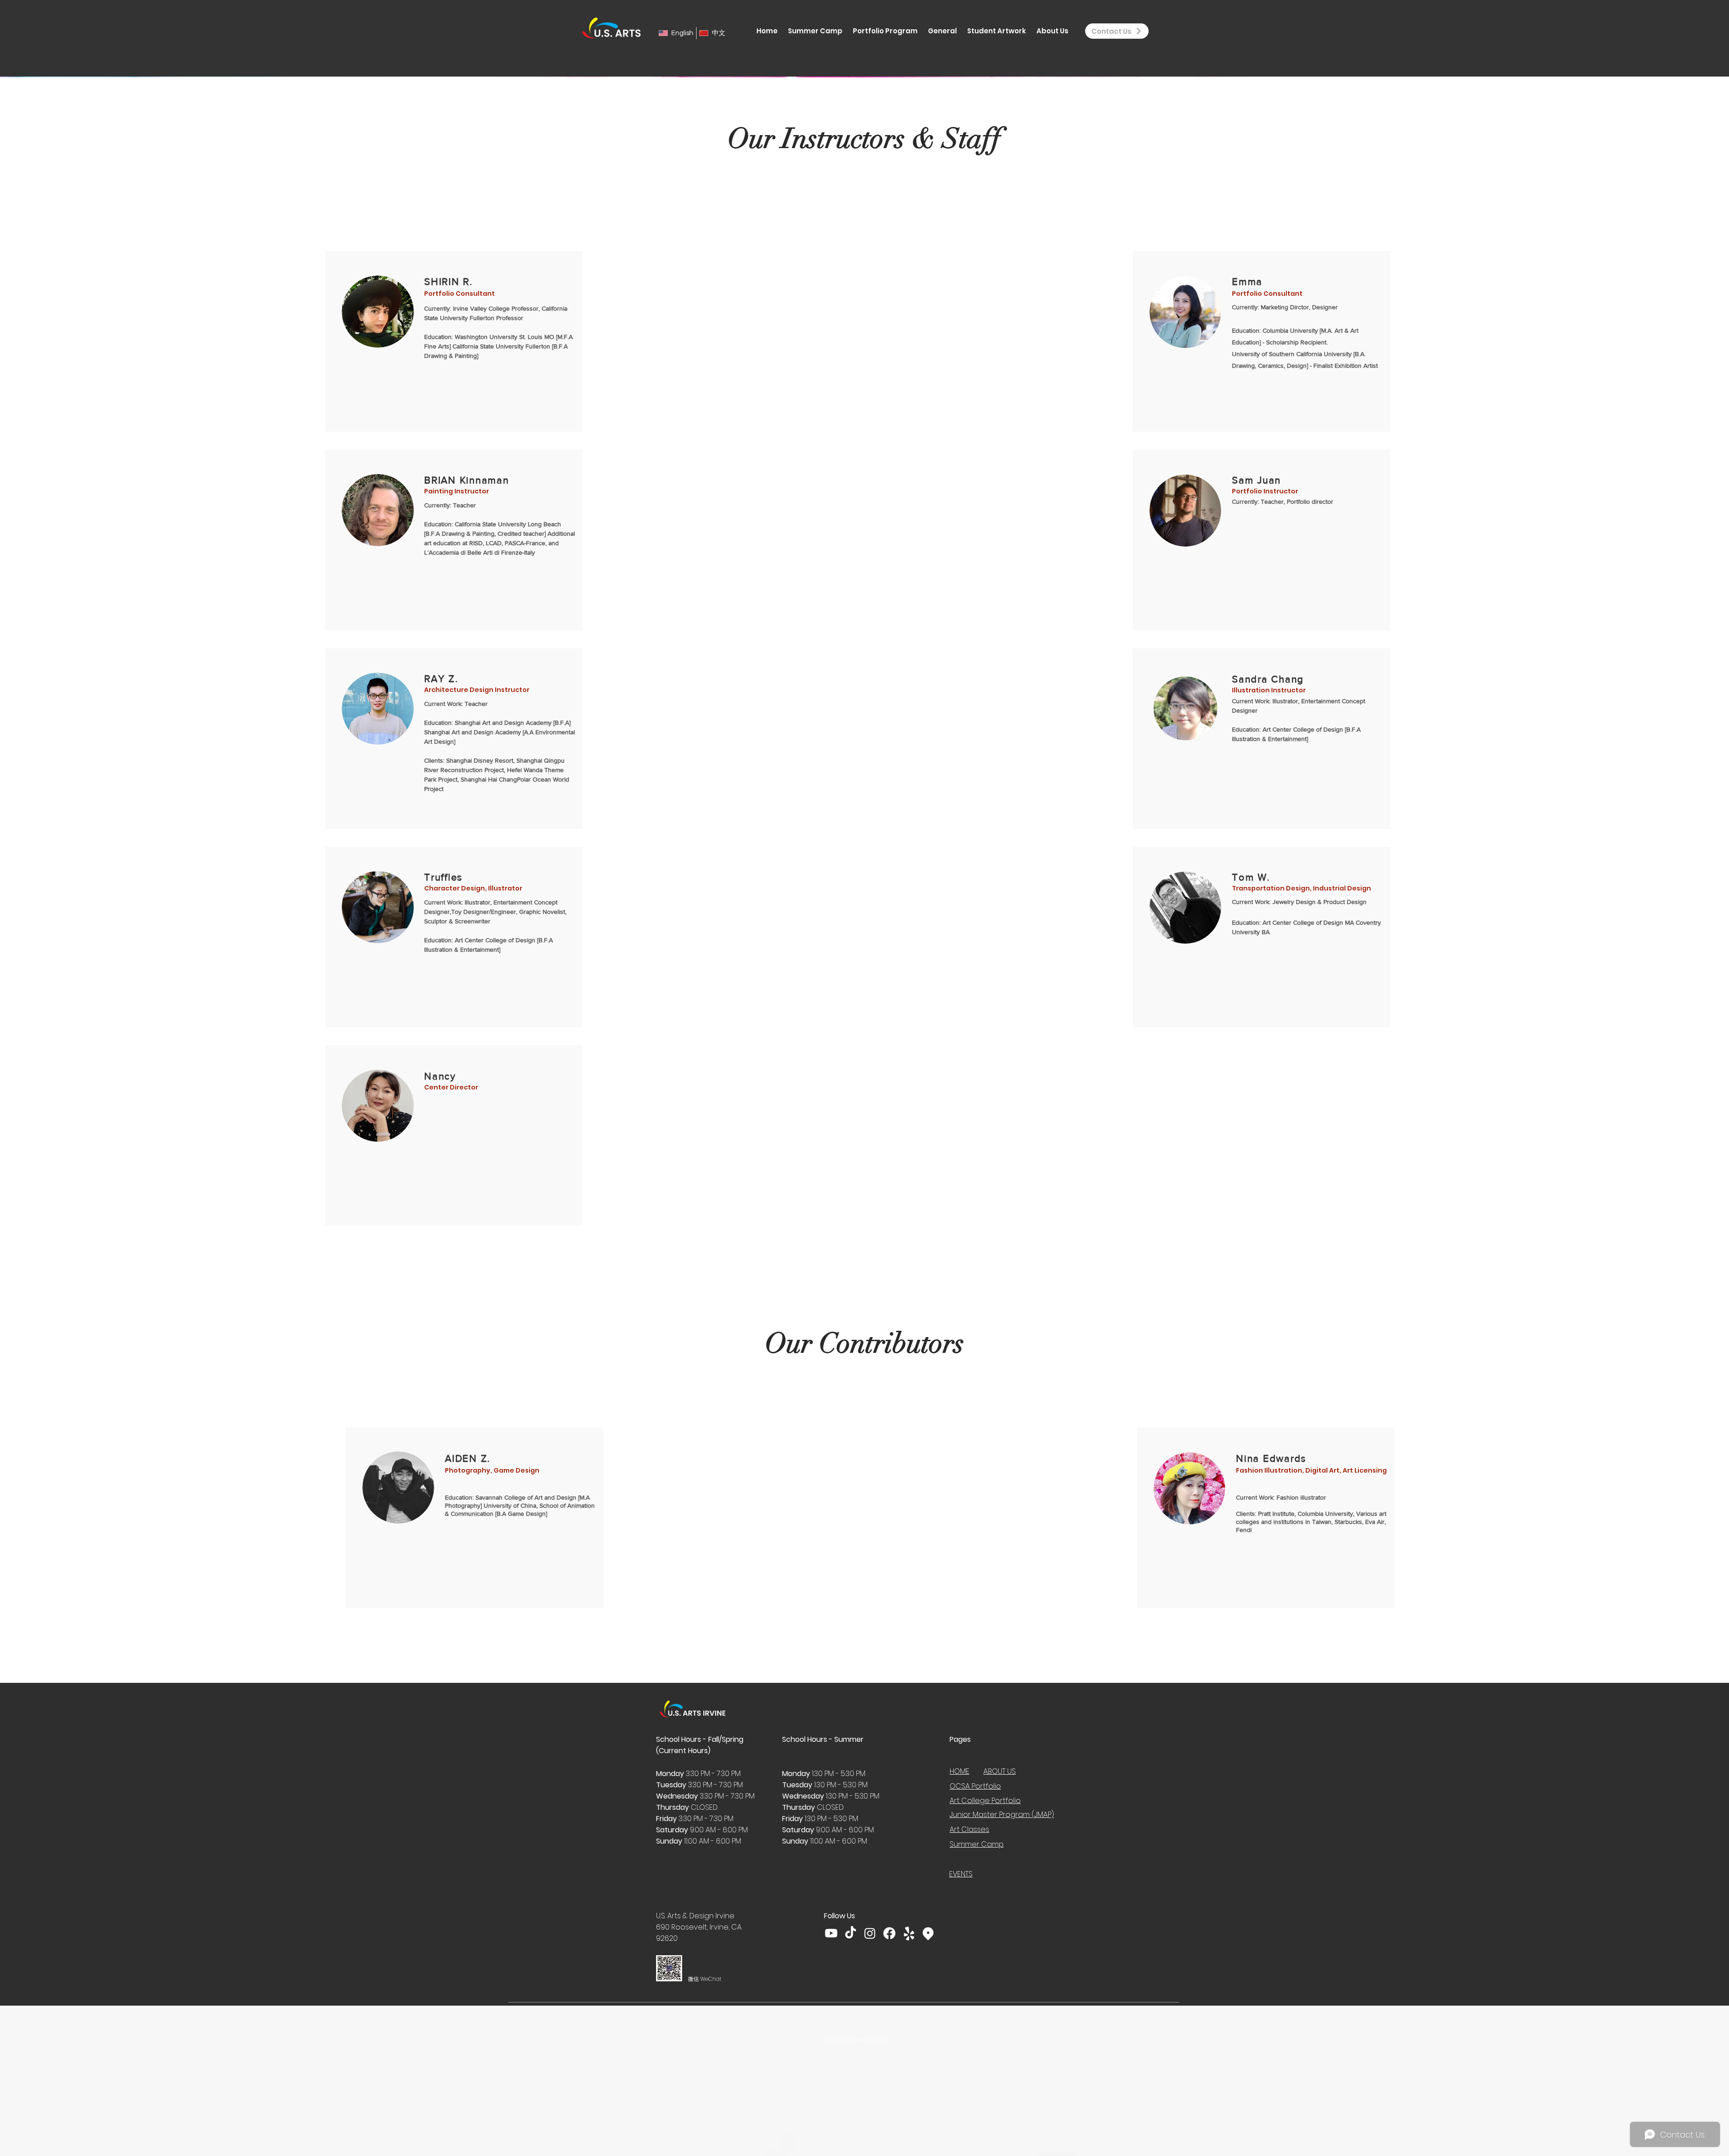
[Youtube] (831, 1933)
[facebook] (889, 1933)
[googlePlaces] (928, 1933)
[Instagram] (870, 1933)
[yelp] (909, 1933)
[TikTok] (851, 1933)
